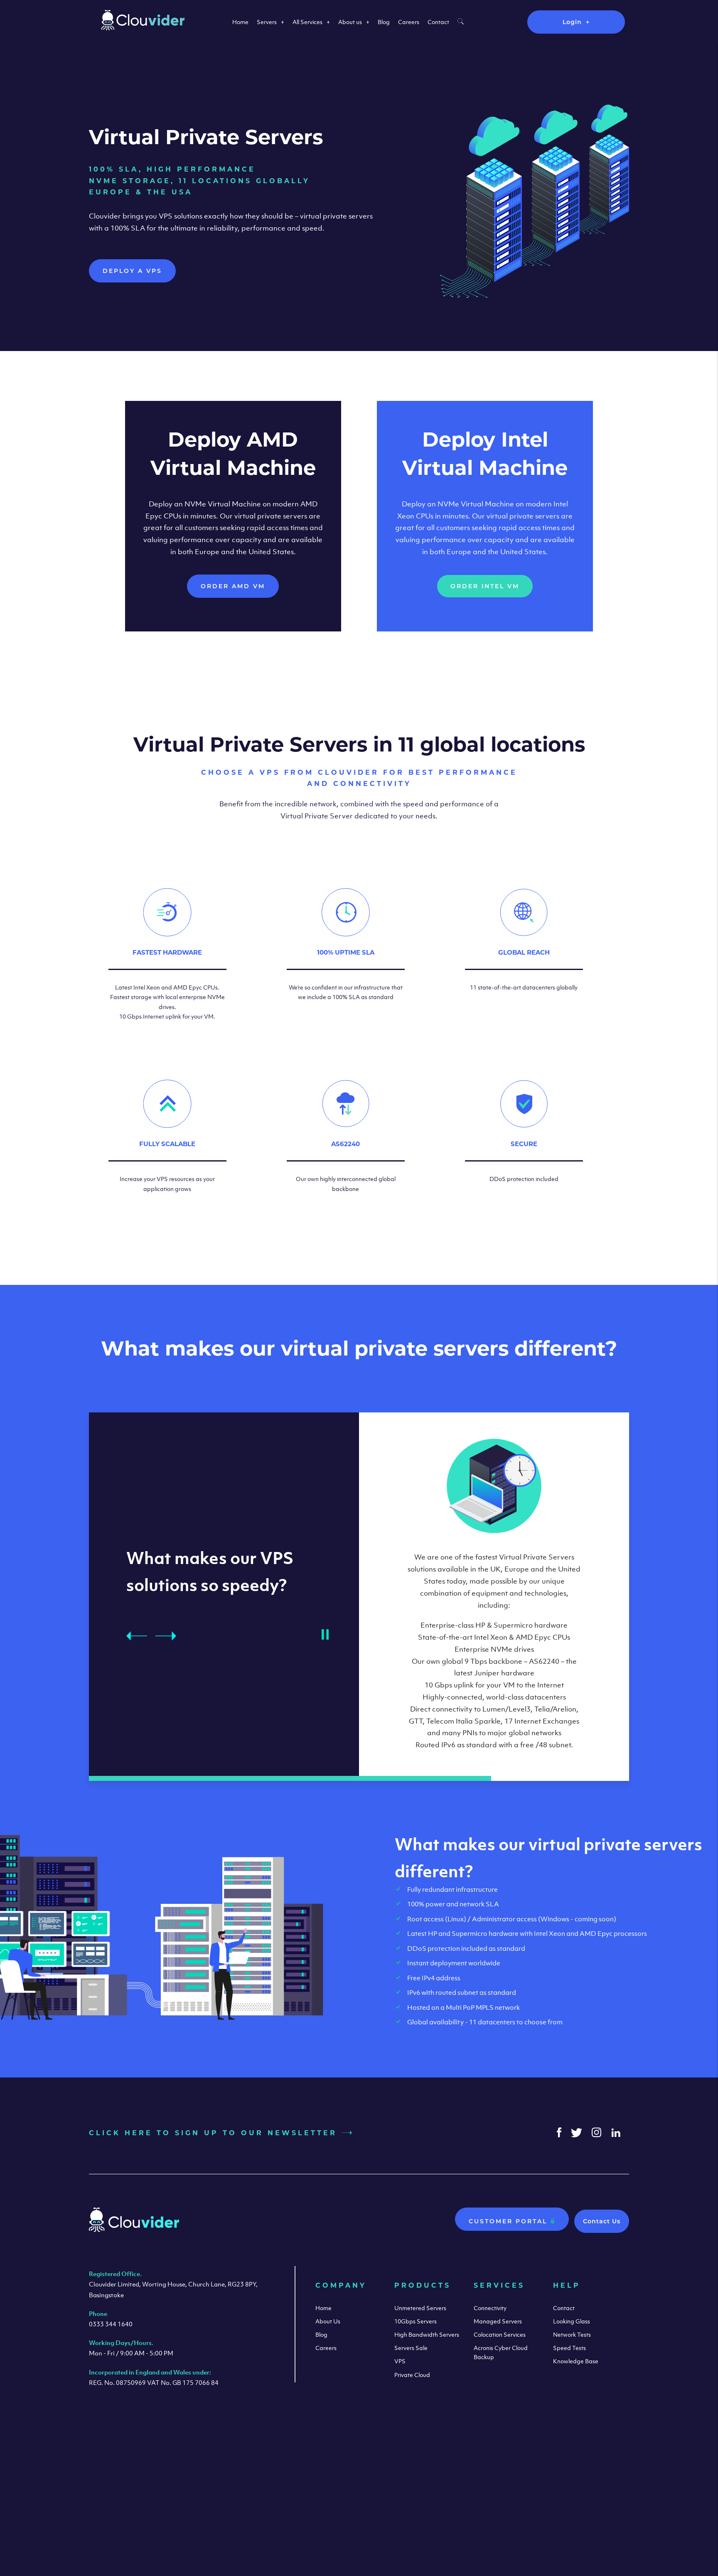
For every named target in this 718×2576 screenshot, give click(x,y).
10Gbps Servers (416, 2321)
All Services (307, 22)
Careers (409, 22)
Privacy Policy (597, 2493)
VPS (400, 2361)
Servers (267, 22)
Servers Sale (411, 2348)
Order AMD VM (233, 586)
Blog (384, 22)
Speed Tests (569, 2348)
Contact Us (602, 2221)
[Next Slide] (166, 1636)
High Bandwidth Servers (427, 2334)
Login (572, 22)
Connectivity (490, 2308)
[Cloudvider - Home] (143, 28)
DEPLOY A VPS (132, 271)
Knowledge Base (576, 2361)
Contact (438, 22)
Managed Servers (498, 2321)
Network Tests (572, 2334)
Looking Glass (572, 2321)
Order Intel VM (485, 586)
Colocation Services (500, 2334)
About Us (328, 2321)
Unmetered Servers (420, 2308)
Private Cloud (412, 2375)
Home (240, 22)
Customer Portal (509, 2221)
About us (350, 22)
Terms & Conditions (530, 2493)
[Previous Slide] (137, 1636)
